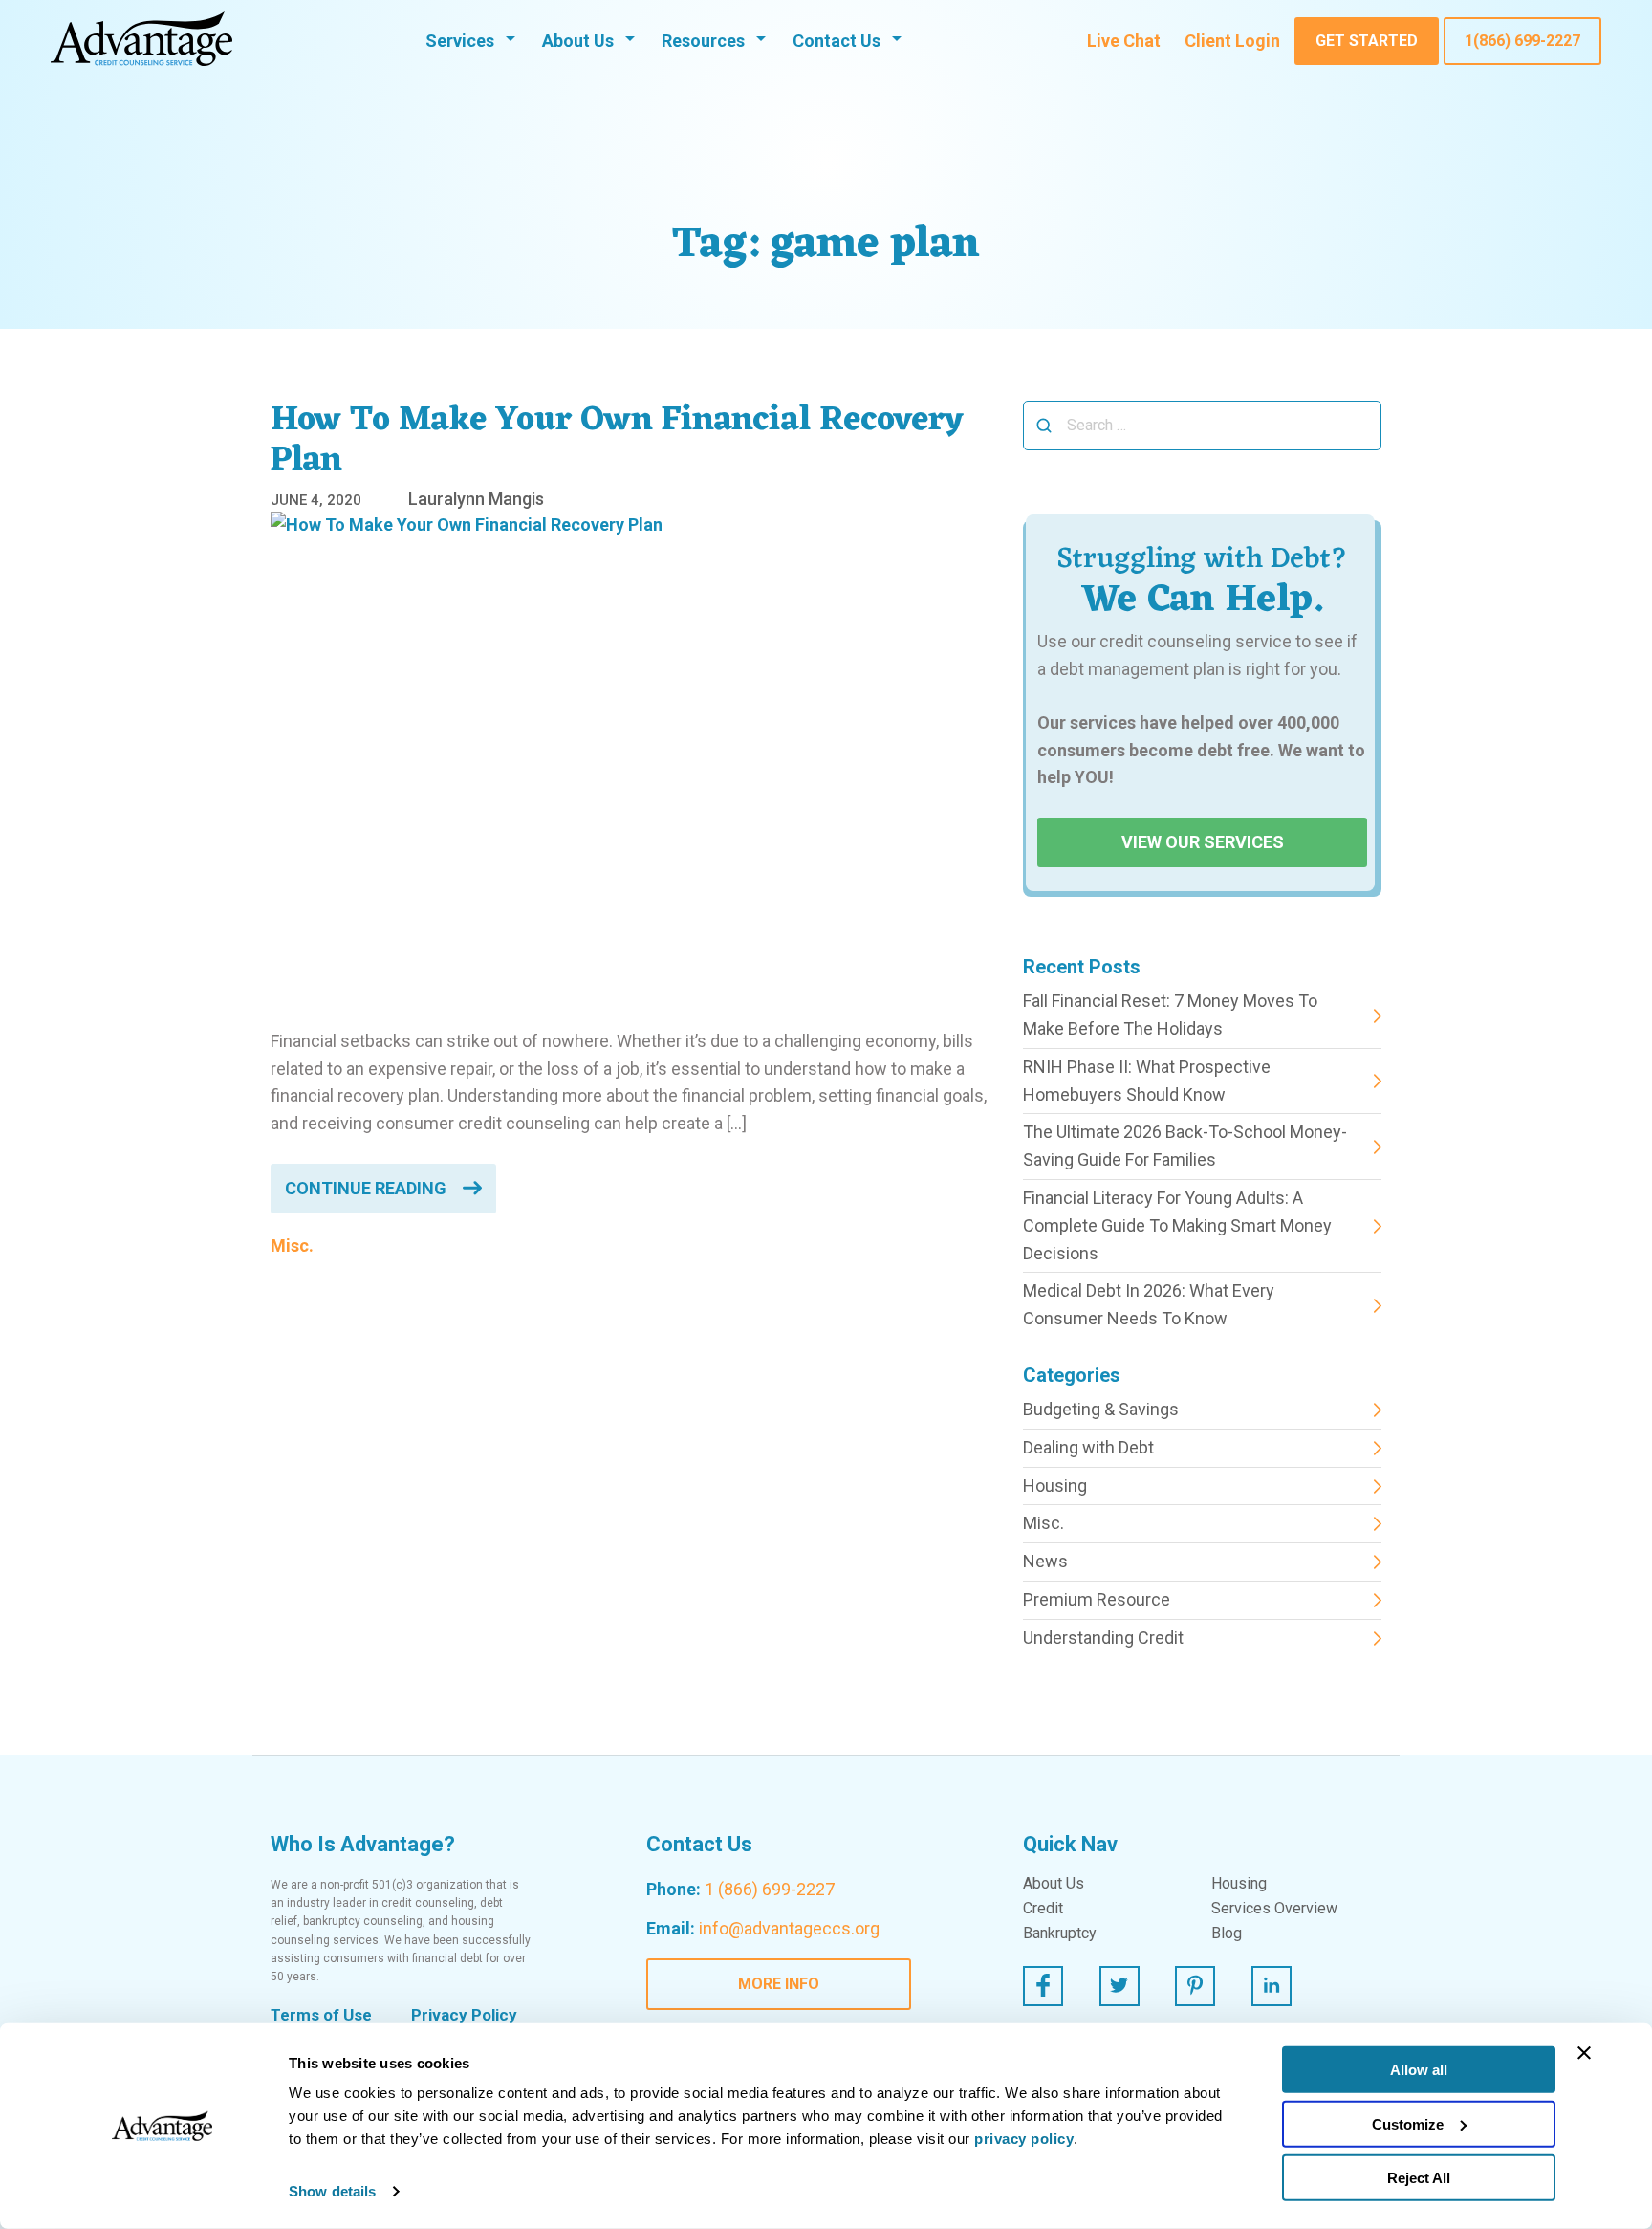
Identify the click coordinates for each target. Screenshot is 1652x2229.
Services (460, 41)
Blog (1227, 1934)
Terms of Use (321, 2015)
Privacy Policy (464, 2015)
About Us (578, 41)
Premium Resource (1097, 1599)
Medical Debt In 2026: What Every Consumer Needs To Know (1149, 1304)
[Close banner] (1584, 2053)
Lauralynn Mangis (476, 499)
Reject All (1419, 2178)
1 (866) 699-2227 (770, 1889)
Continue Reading (366, 1188)
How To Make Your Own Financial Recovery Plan (617, 441)
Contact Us (837, 41)
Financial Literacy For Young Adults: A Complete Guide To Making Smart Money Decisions (1177, 1225)
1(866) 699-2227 (1522, 41)
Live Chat (1124, 41)
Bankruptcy (1060, 1934)
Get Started (1367, 41)
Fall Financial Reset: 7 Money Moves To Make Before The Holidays (1170, 1015)
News (1045, 1561)
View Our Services (1203, 842)
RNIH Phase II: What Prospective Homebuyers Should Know (1147, 1081)
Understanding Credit (1103, 1638)
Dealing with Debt (1088, 1447)
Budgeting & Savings (1101, 1409)
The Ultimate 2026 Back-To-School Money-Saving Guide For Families (1185, 1146)
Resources (703, 41)
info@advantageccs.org (789, 1928)
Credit (1043, 1909)
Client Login (1232, 41)
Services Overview (1274, 1909)
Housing (1055, 1486)
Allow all (1419, 2070)
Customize (1408, 2123)
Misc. (292, 1246)
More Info (779, 1984)
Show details (332, 2191)
